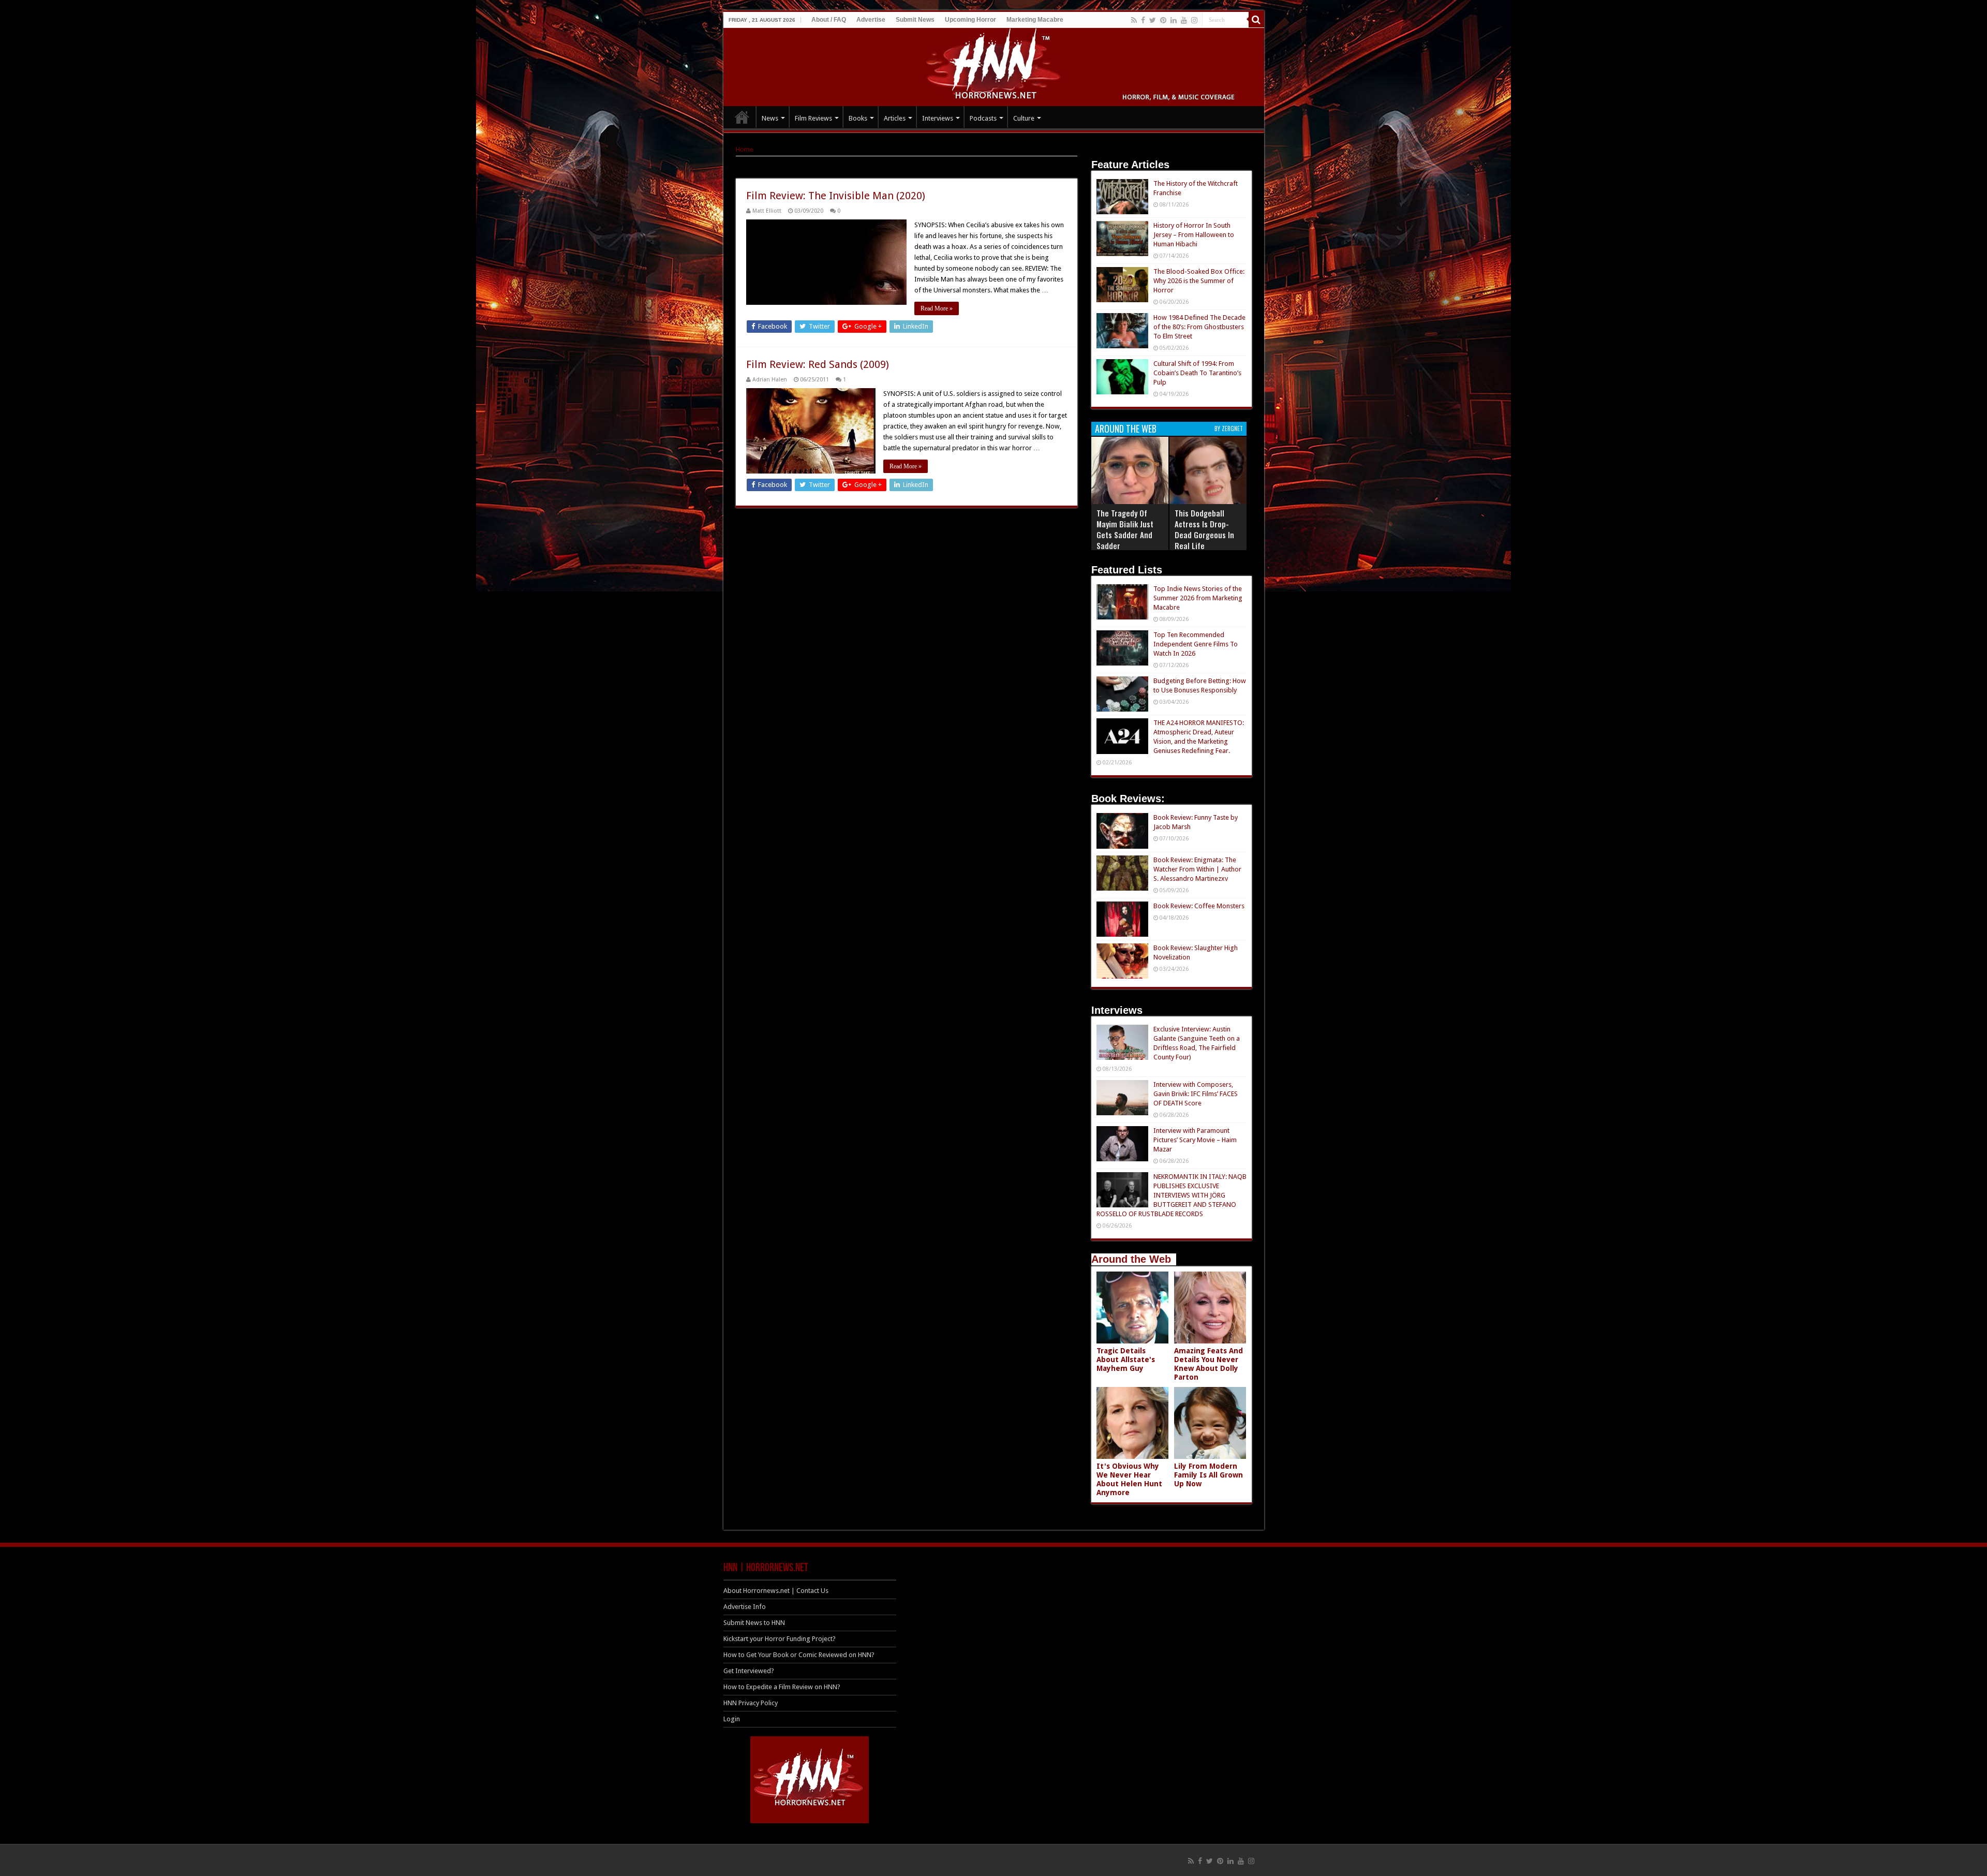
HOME (742, 117)
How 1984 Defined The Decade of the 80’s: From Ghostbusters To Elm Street (1199, 327)
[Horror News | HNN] (994, 65)
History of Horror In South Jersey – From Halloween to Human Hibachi (1194, 235)
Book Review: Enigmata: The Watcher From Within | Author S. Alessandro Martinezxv (1197, 869)
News (770, 118)
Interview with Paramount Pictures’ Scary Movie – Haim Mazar (1195, 1140)
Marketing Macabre (1035, 20)
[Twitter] (1153, 20)
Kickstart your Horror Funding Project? (780, 1639)
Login (732, 1719)
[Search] (1256, 20)
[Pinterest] (1163, 20)
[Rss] (1134, 20)
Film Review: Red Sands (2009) (818, 364)
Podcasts (983, 118)
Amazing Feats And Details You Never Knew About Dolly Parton (1208, 1364)
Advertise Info (745, 1607)
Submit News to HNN (754, 1623)
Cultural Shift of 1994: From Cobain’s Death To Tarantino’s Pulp (1197, 373)
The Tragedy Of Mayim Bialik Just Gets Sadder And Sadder (1125, 529)
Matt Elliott (767, 211)
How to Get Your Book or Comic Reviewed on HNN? (799, 1655)
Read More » (937, 308)
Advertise (871, 20)
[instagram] (1194, 20)
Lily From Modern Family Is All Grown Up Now (1208, 1475)
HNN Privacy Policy (751, 1703)
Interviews (938, 118)
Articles (895, 118)
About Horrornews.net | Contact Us (776, 1591)
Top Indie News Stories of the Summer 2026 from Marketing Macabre (1198, 598)
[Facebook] (1143, 20)
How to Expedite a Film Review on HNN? (782, 1687)
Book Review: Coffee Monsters (1199, 906)
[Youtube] (1184, 20)
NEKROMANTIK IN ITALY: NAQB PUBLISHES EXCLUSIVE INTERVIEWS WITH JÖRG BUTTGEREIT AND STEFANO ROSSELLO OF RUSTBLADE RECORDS (1172, 1195)
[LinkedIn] (1174, 20)
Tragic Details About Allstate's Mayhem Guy (1126, 1360)
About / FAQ (829, 20)
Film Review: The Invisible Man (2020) (836, 196)
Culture (1024, 118)
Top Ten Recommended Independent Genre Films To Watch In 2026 (1196, 644)
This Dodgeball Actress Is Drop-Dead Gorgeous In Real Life (1204, 529)
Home (745, 149)
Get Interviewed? (749, 1671)
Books (858, 118)
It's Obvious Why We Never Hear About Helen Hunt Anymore (1129, 1479)
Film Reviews (813, 118)
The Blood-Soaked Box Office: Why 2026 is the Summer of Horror (1199, 281)
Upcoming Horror (970, 20)
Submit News (915, 20)
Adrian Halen (770, 380)
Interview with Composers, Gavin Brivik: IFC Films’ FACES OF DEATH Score (1196, 1094)
